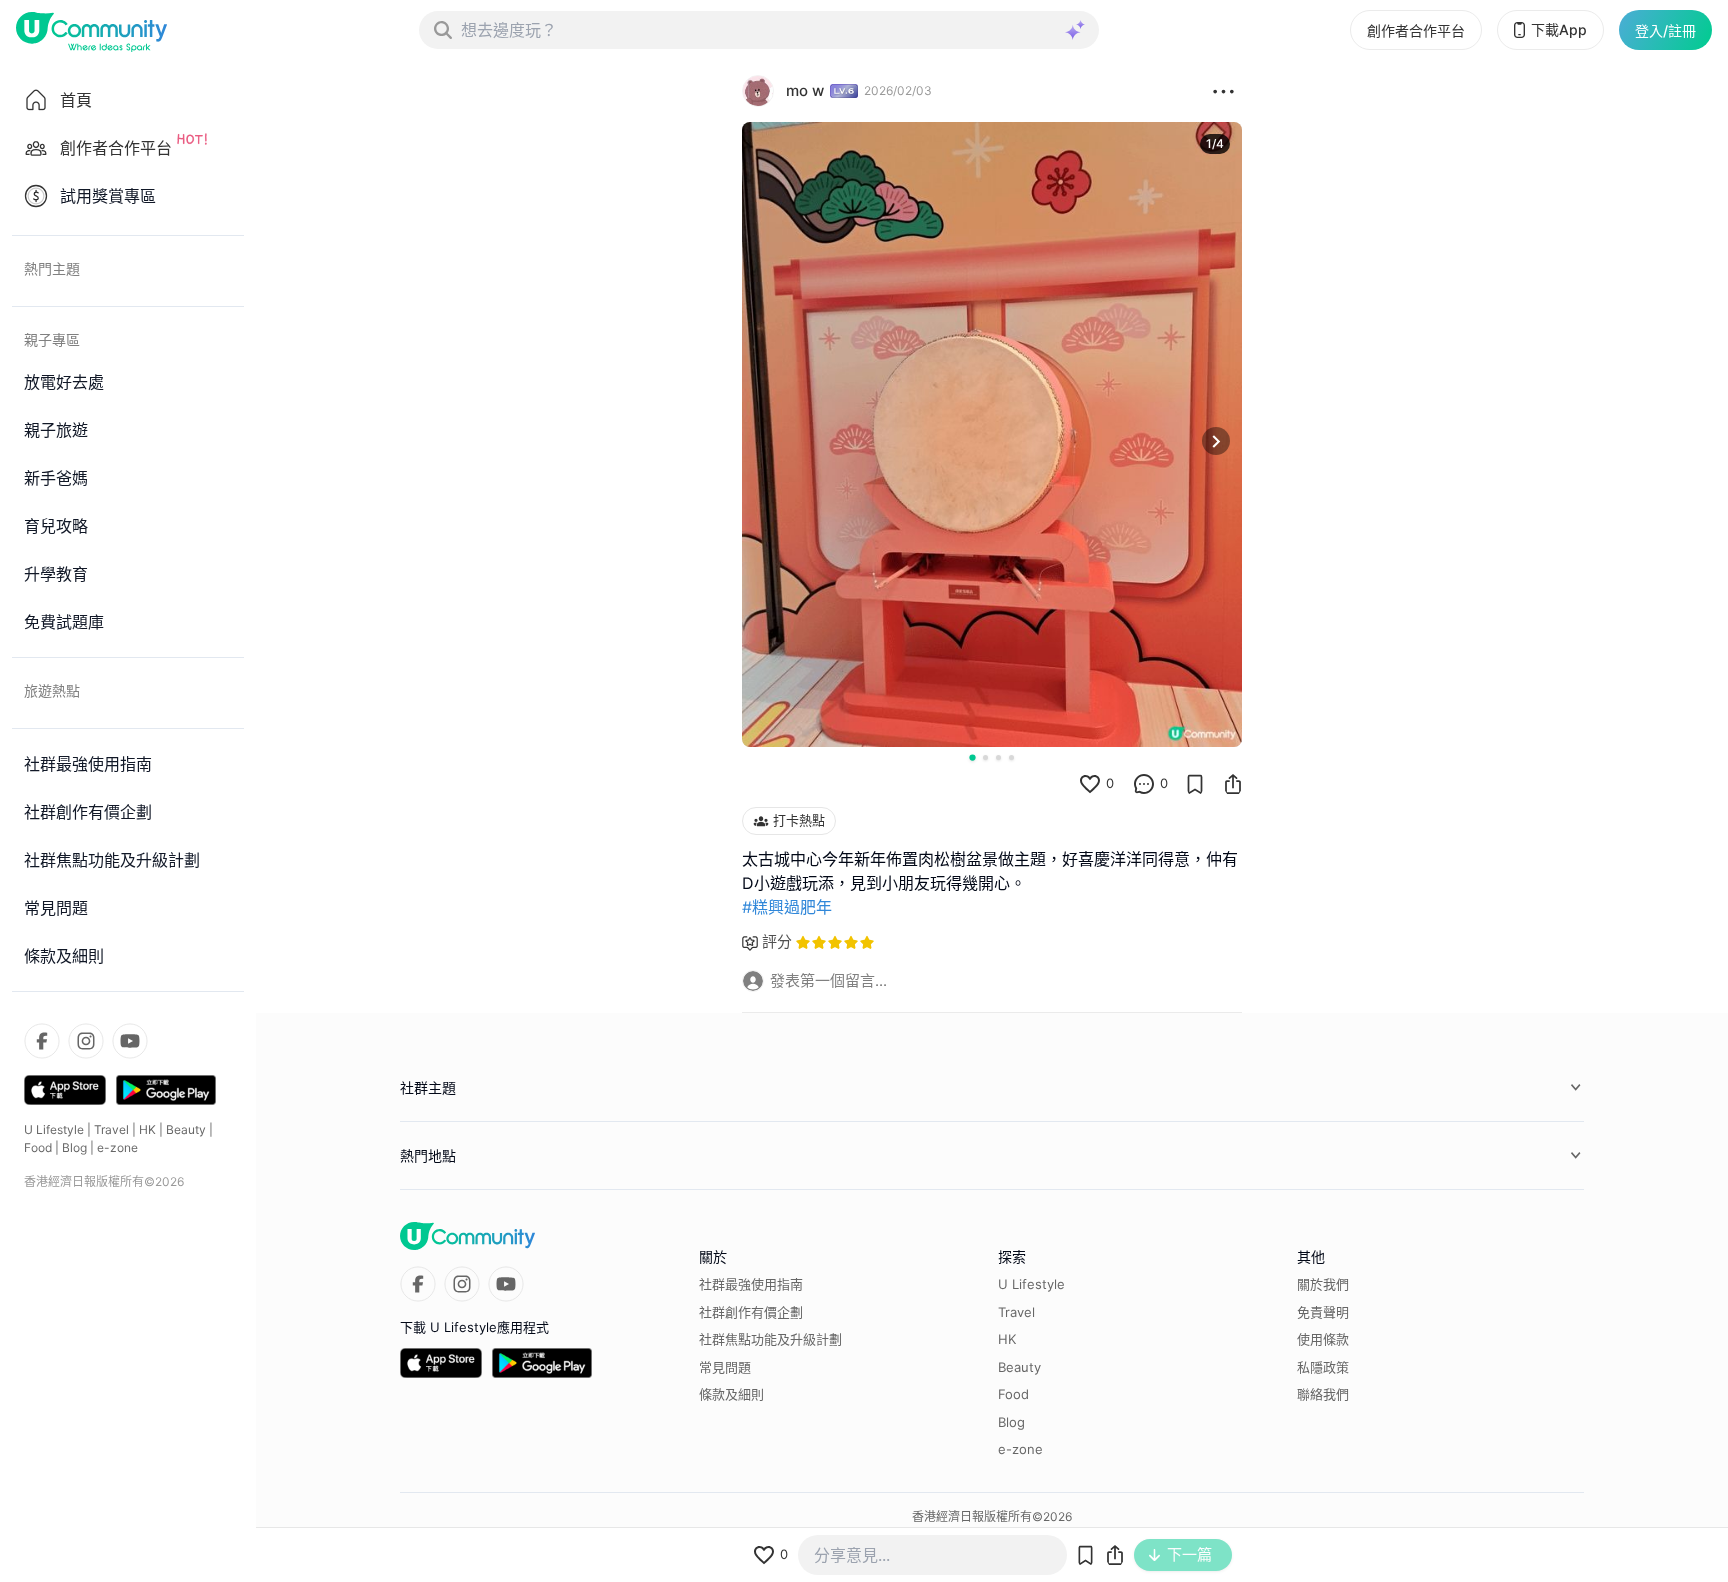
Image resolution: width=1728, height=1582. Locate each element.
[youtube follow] (130, 1041)
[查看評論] (1144, 784)
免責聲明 (1323, 1312)
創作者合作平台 (1416, 30)
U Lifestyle (54, 1129)
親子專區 (52, 339)
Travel (111, 1129)
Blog (74, 1147)
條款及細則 (731, 1394)
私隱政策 (1323, 1367)
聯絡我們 (1323, 1394)
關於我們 (1323, 1284)
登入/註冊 (1665, 30)
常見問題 (725, 1367)
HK (147, 1129)
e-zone (117, 1147)
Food (38, 1147)
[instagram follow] (86, 1041)
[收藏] (1195, 784)
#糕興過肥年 (787, 907)
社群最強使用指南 (751, 1284)
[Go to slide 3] (998, 757)
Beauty (186, 1129)
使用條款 (1323, 1339)
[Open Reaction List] (1223, 91)
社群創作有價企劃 (751, 1312)
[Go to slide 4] (1011, 757)
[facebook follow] (42, 1041)
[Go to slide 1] (972, 757)
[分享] (1233, 784)
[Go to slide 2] (985, 757)
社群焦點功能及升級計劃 (770, 1339)
